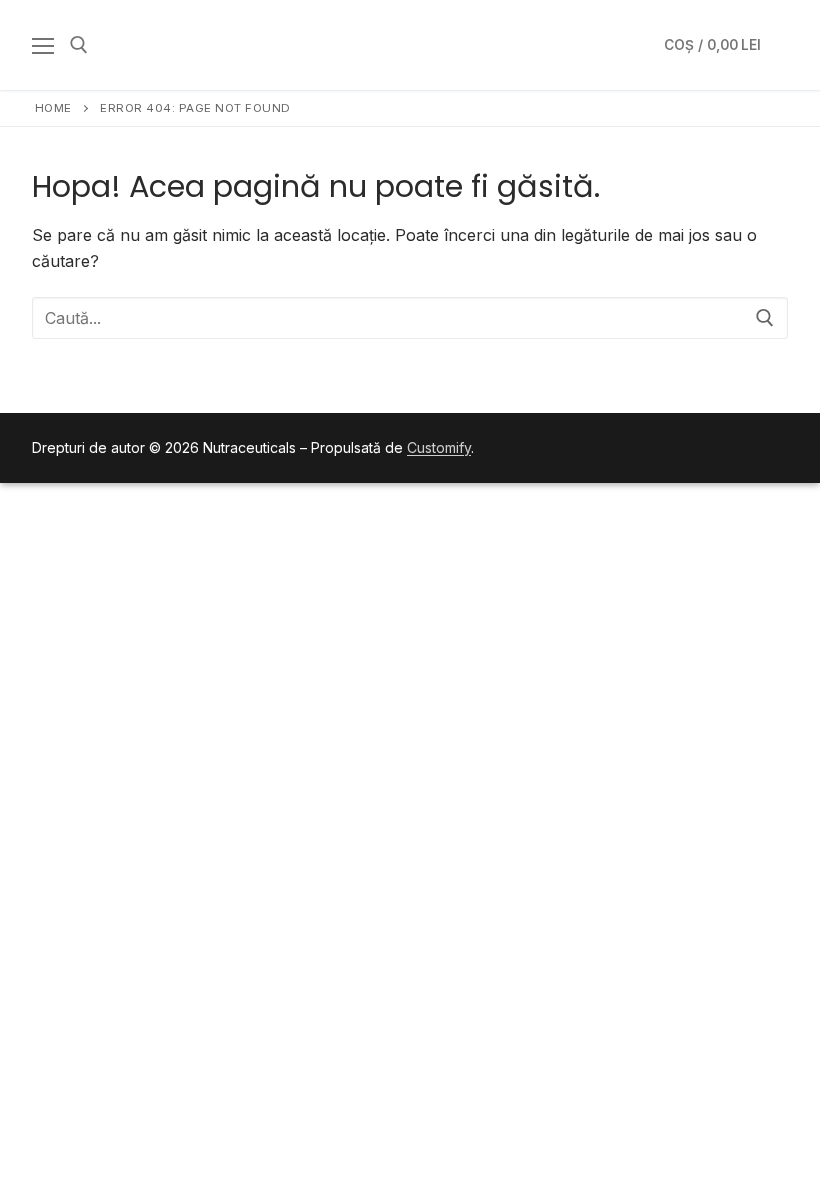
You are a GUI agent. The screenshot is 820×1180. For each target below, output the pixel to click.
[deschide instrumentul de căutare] (79, 45)
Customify (439, 447)
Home (53, 108)
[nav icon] (43, 45)
